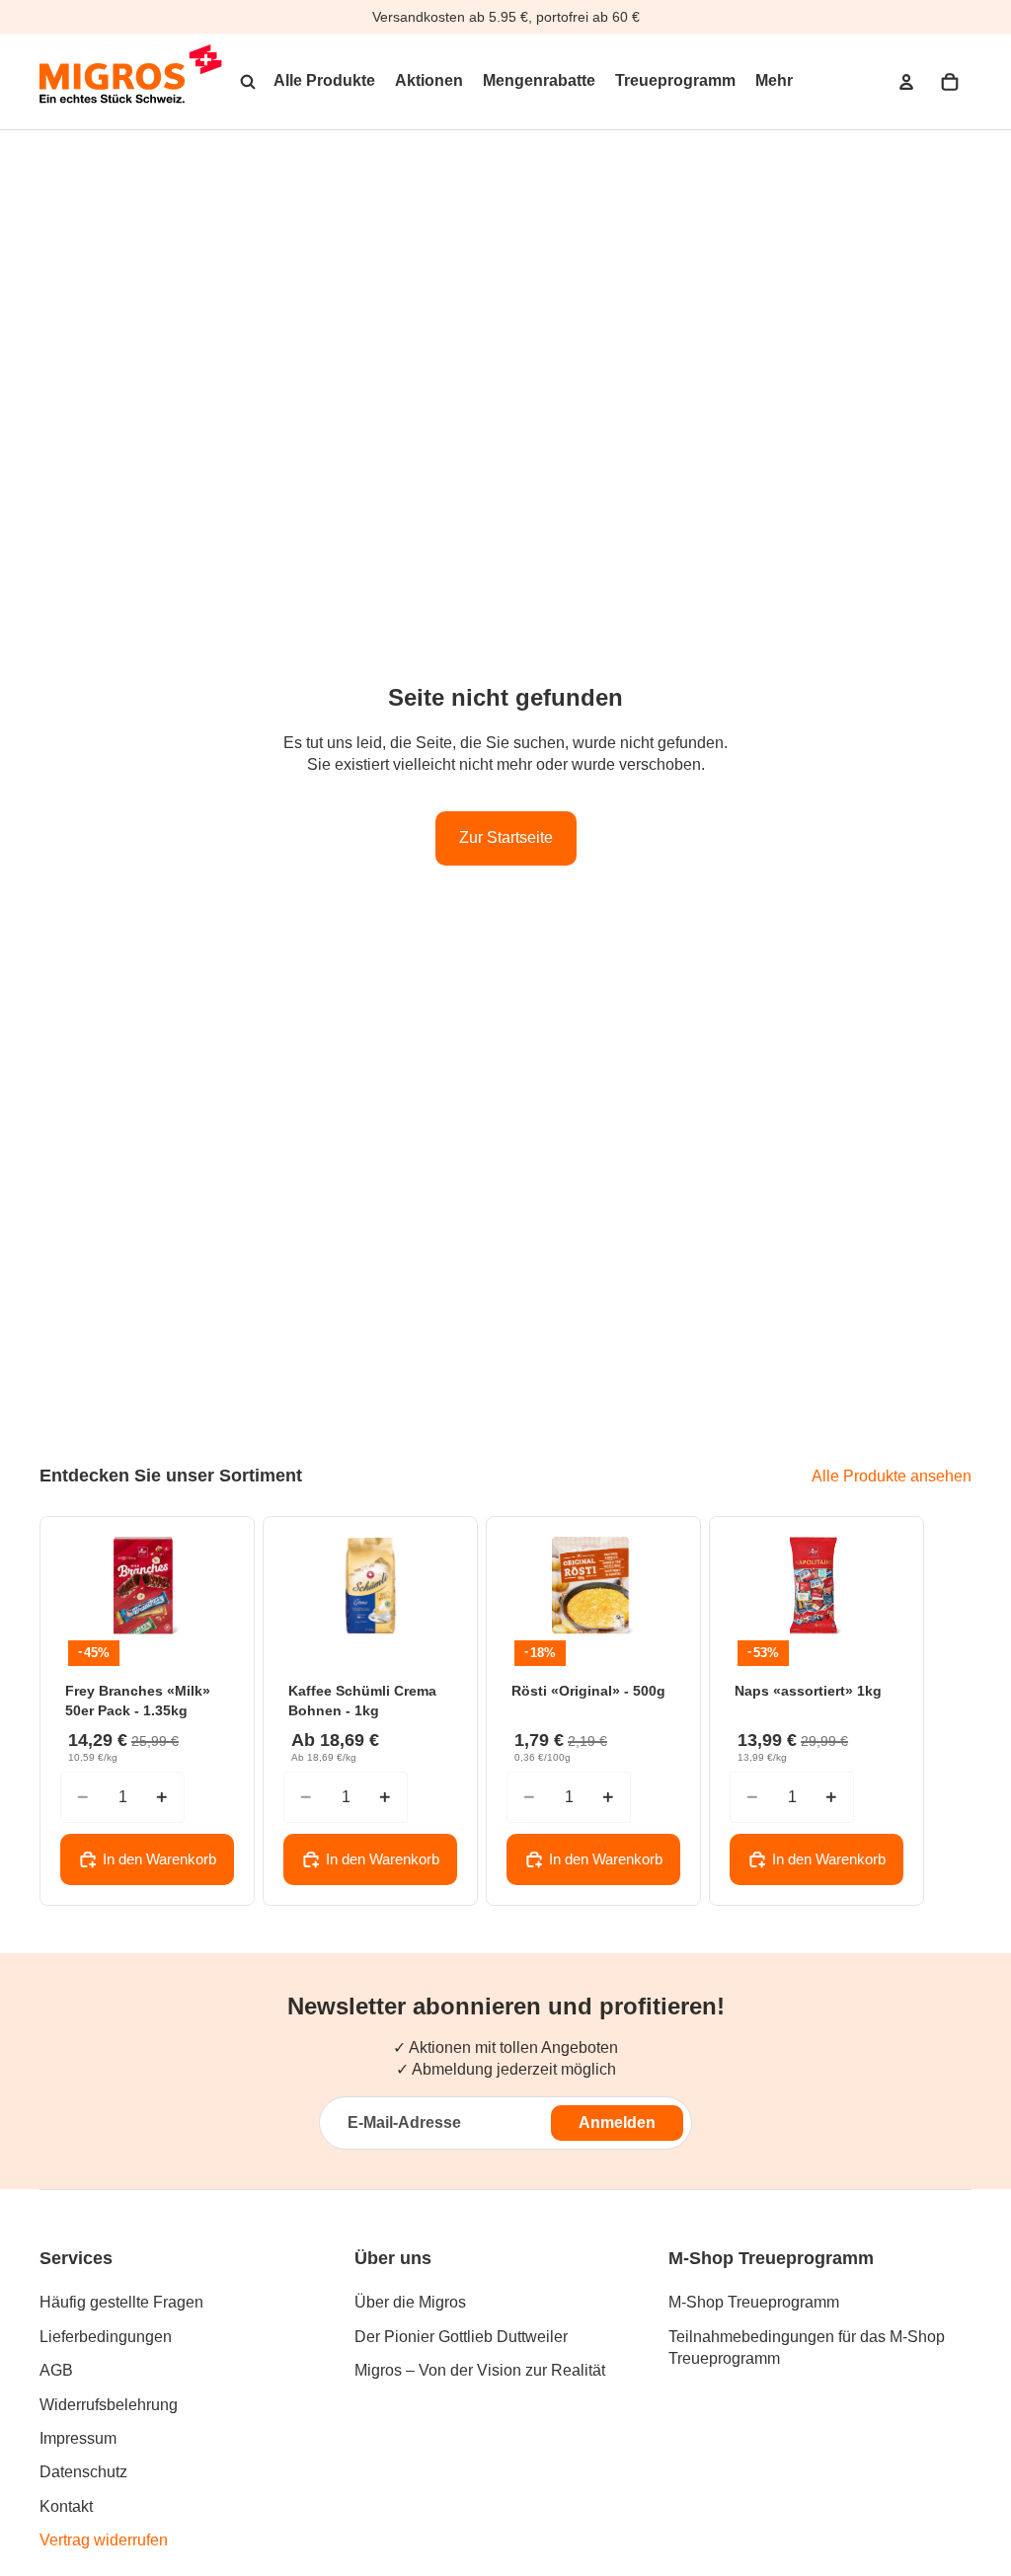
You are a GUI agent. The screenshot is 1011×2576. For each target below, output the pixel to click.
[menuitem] (774, 82)
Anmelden (617, 2122)
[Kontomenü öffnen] (906, 82)
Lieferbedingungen (106, 2337)
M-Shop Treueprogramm (754, 2302)
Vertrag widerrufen (104, 2540)
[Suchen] (248, 82)
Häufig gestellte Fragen (121, 2302)
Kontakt (66, 2506)
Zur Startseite (506, 837)
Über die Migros (410, 2302)
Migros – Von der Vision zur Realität (480, 2370)
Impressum (78, 2438)
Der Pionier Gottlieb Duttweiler (461, 2337)
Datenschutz (83, 2472)
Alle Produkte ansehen (892, 1476)
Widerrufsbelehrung (109, 2405)
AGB (56, 2370)
